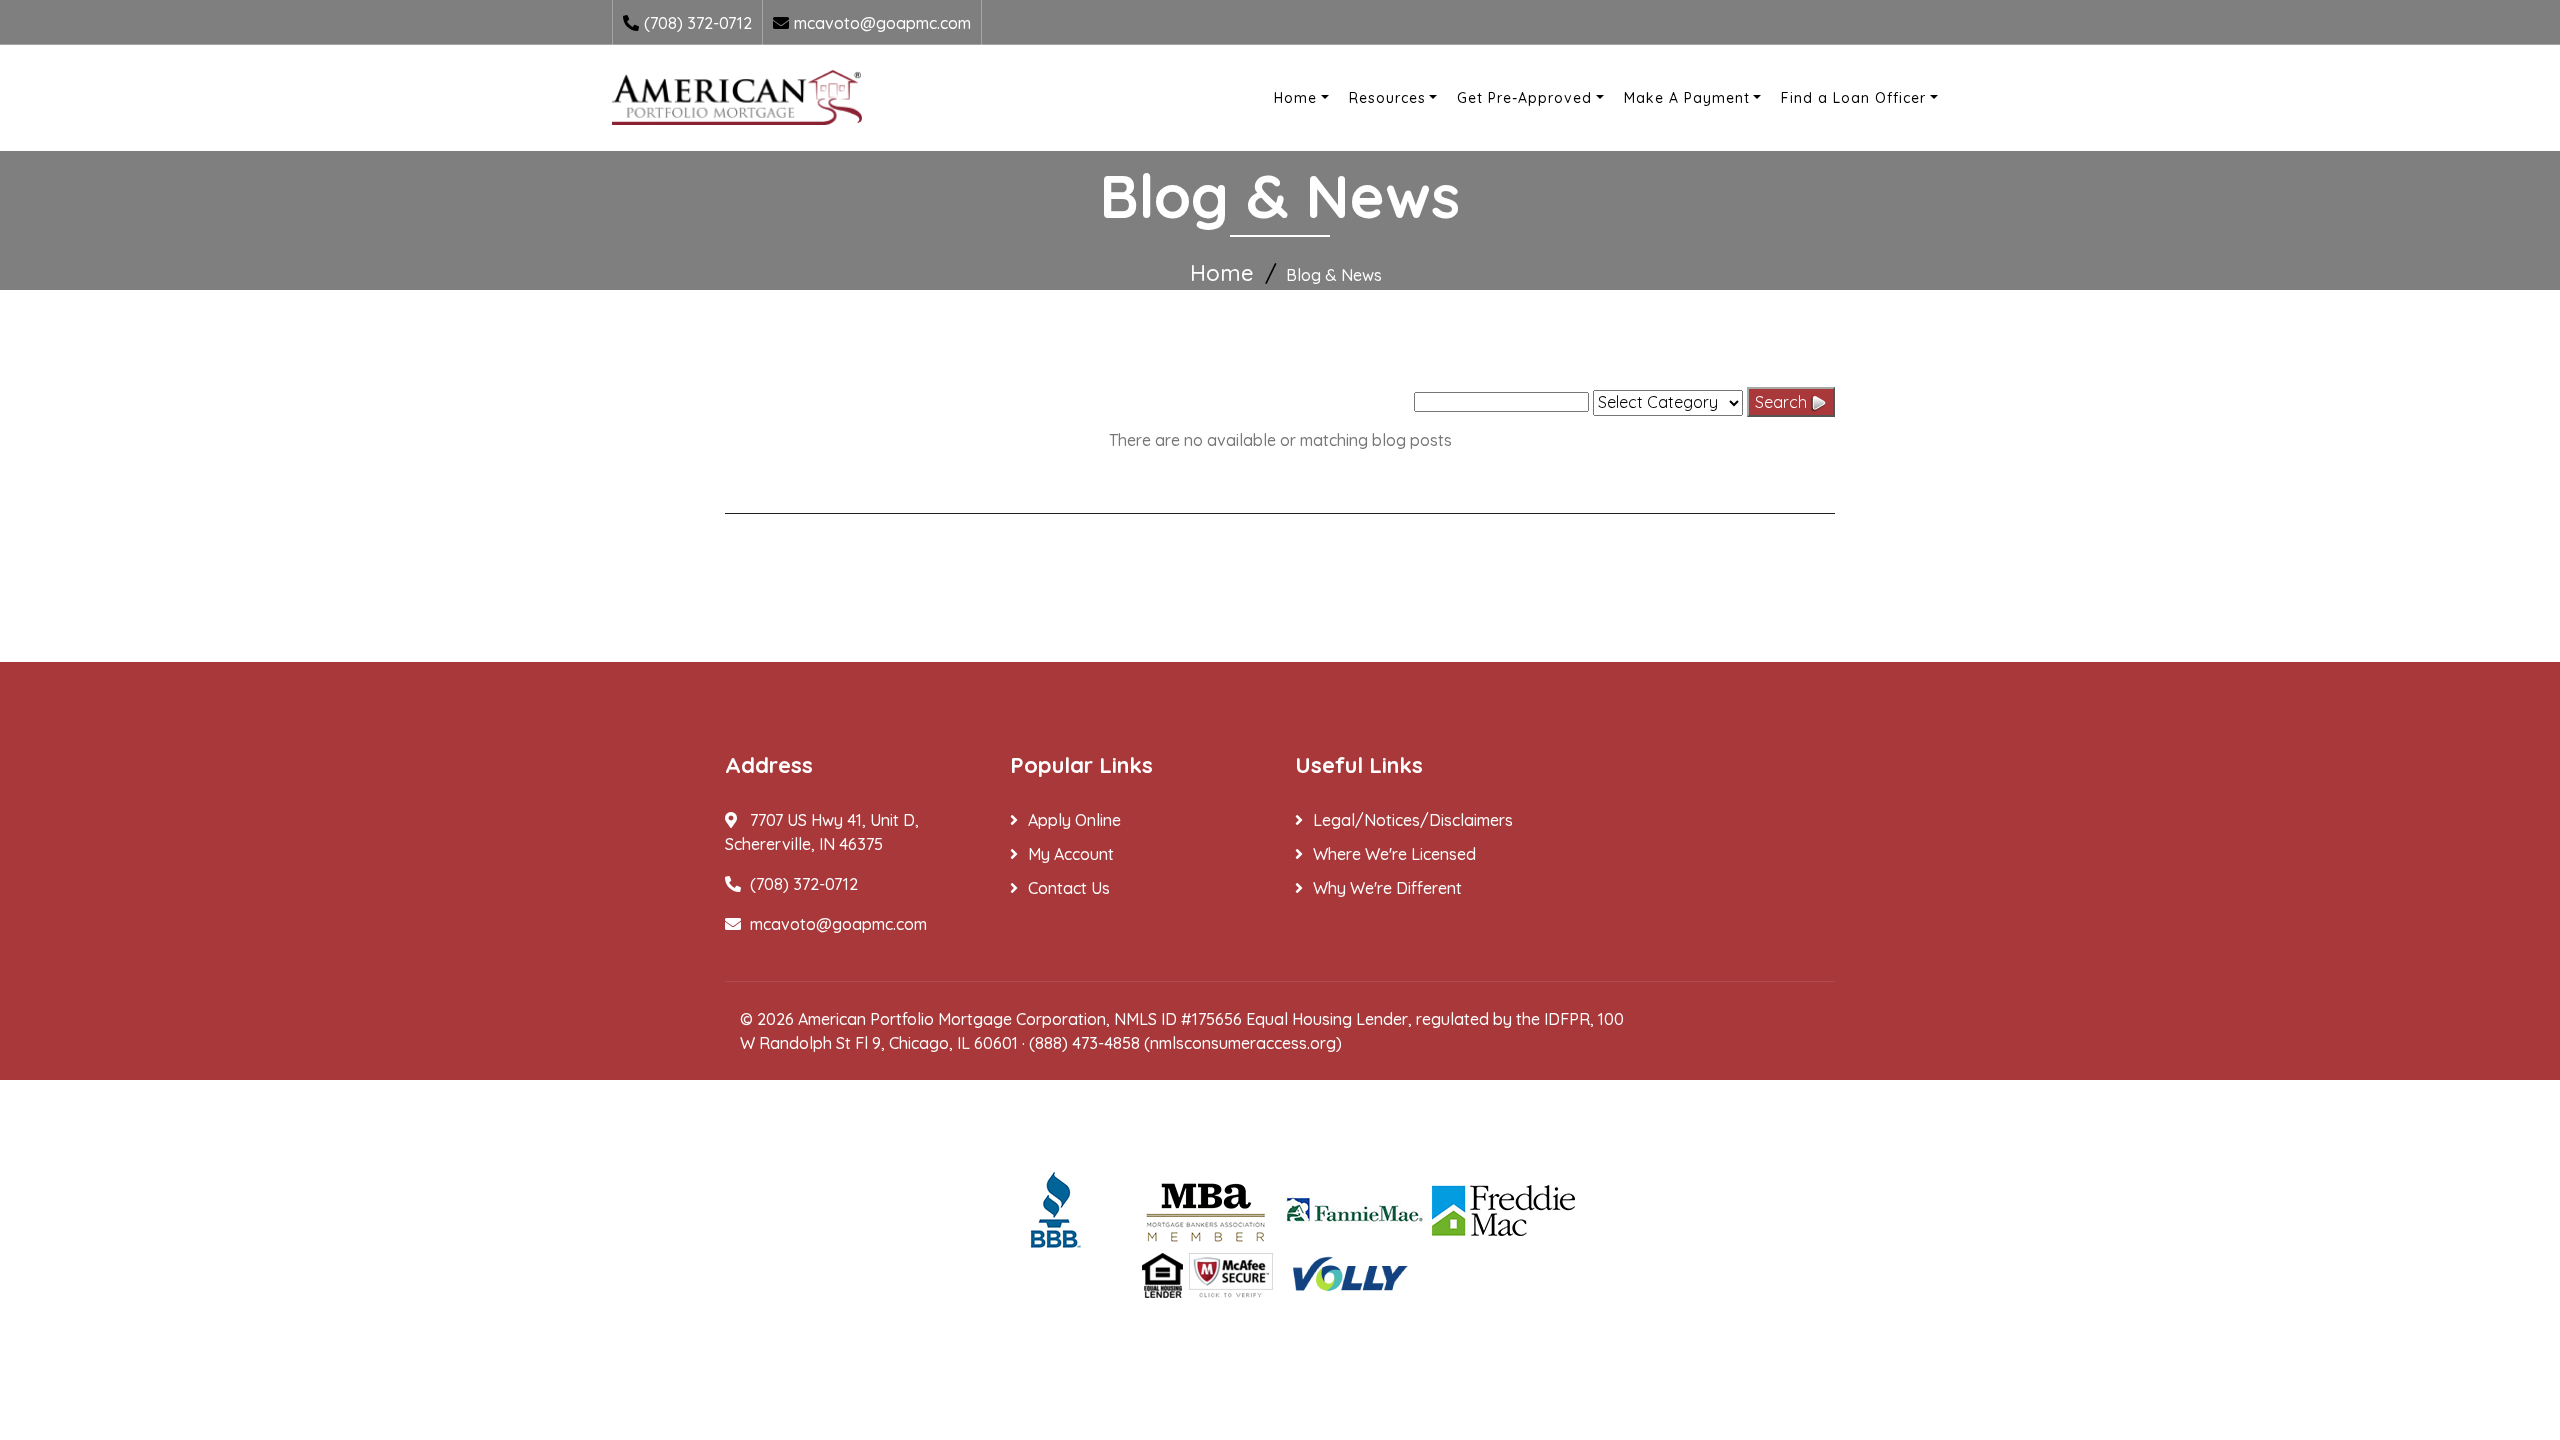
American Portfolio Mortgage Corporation (952, 1019)
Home (1295, 98)
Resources (1387, 98)
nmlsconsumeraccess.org (1243, 1043)
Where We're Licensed (1394, 854)
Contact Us (1069, 888)
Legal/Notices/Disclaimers (1413, 820)
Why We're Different (1387, 888)
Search (1783, 402)
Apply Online (1074, 820)
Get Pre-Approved (1524, 98)
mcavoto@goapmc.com (882, 23)
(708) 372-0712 (698, 23)
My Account (1071, 854)
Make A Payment (1687, 98)
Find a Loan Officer (1853, 98)
